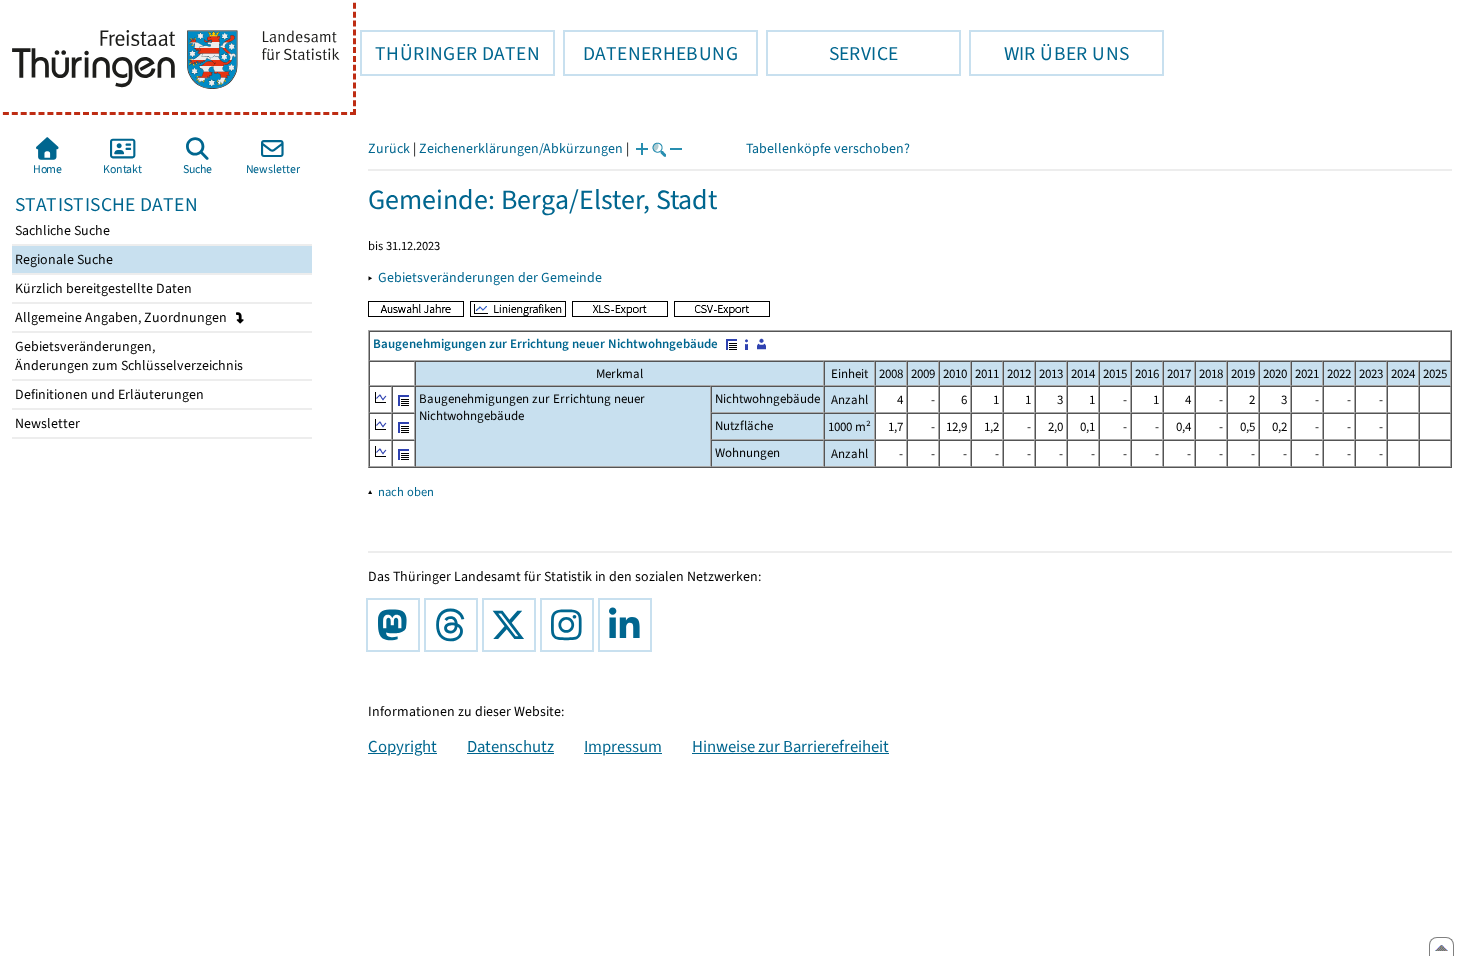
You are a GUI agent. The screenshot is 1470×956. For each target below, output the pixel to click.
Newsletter (46, 423)
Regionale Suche (62, 259)
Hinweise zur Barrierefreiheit (790, 746)
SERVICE (832, 53)
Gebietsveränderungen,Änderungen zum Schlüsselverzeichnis (127, 356)
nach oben (406, 491)
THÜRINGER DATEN (450, 53)
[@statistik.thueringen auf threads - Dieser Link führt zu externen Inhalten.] (455, 625)
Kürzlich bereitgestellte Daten (102, 288)
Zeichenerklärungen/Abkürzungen (521, 148)
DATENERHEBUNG (650, 53)
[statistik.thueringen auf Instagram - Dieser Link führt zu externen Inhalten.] (571, 625)
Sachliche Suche (61, 230)
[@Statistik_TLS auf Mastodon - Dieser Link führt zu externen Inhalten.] (397, 625)
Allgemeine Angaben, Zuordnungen (122, 317)
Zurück (389, 148)
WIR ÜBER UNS (1049, 53)
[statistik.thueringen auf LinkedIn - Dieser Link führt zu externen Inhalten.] (629, 625)
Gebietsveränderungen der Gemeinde (490, 277)
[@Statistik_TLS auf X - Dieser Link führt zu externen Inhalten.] (513, 625)
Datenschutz (510, 746)
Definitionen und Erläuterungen (108, 394)
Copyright (402, 746)
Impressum (623, 746)
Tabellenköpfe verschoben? (828, 148)
